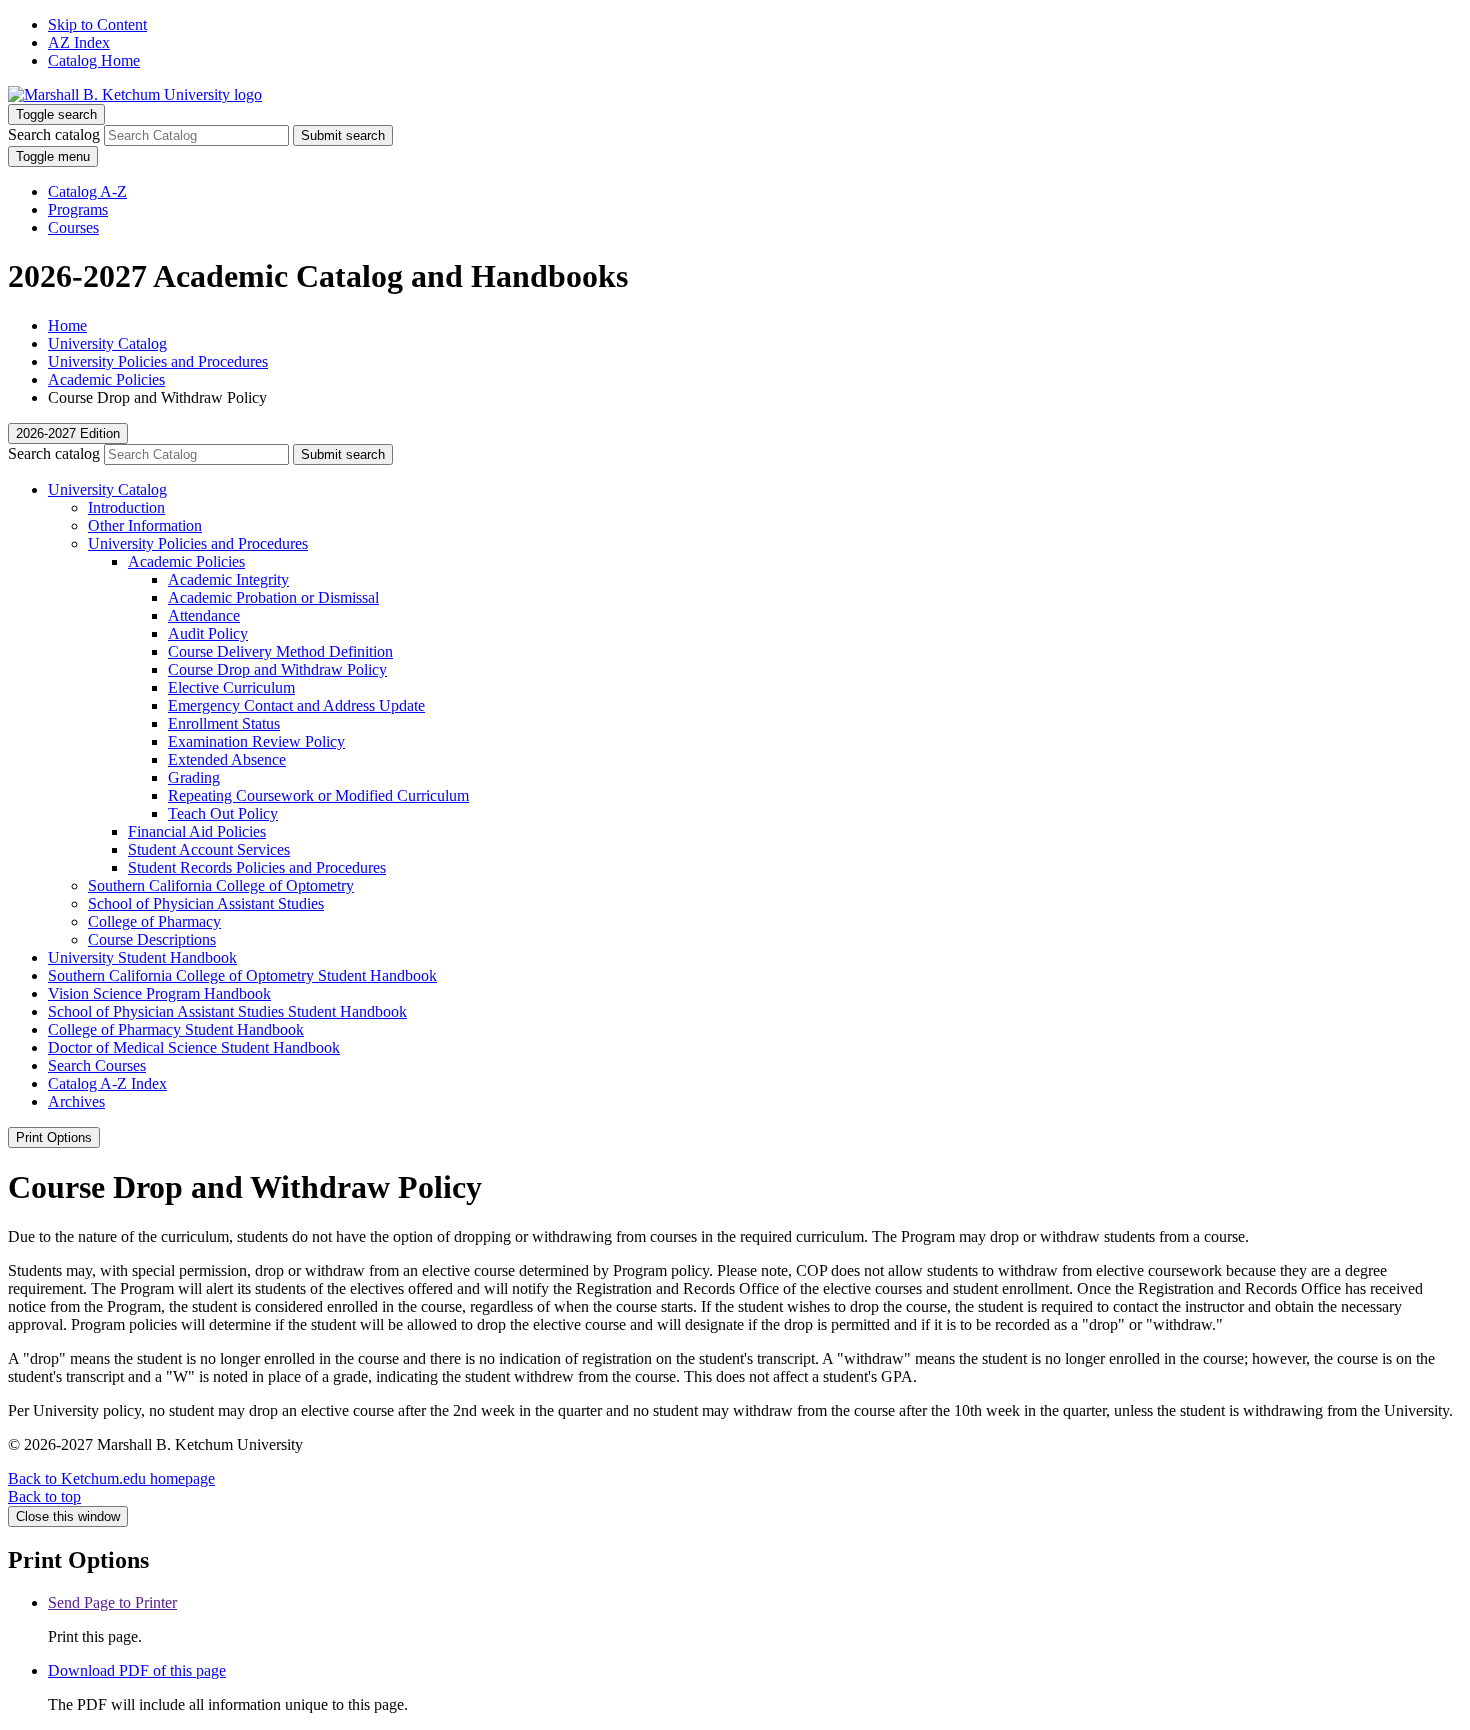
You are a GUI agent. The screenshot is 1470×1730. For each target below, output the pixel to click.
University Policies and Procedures (158, 361)
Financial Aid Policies (197, 831)
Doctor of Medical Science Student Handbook (194, 1047)
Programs (78, 209)
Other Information (145, 525)
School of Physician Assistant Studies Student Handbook (227, 1011)
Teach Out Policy (223, 813)
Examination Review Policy (256, 741)
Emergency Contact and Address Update (296, 705)
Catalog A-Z (87, 191)
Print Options (54, 1137)
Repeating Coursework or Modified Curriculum (318, 795)
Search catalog (54, 134)
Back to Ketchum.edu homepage (111, 1478)
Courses (73, 227)
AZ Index (79, 42)
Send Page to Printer (112, 1602)
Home (67, 325)
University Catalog (107, 343)
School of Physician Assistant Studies (206, 903)
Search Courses (97, 1065)
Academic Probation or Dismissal (273, 597)
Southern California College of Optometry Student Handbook (242, 975)
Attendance (204, 615)
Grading (194, 777)
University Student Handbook (142, 957)
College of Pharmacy (154, 921)
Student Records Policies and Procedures (257, 867)
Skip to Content (97, 24)
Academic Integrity (228, 579)
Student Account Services (209, 849)
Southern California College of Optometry (221, 885)
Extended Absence (227, 759)
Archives (76, 1101)
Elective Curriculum (231, 687)
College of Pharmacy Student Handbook (176, 1029)
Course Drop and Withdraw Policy (277, 669)
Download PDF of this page (137, 1670)
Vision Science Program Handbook (159, 993)
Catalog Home (94, 60)
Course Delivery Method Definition (280, 651)
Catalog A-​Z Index (107, 1083)
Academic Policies (106, 379)
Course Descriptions (152, 939)
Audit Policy (208, 633)
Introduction (126, 507)
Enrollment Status (224, 723)
